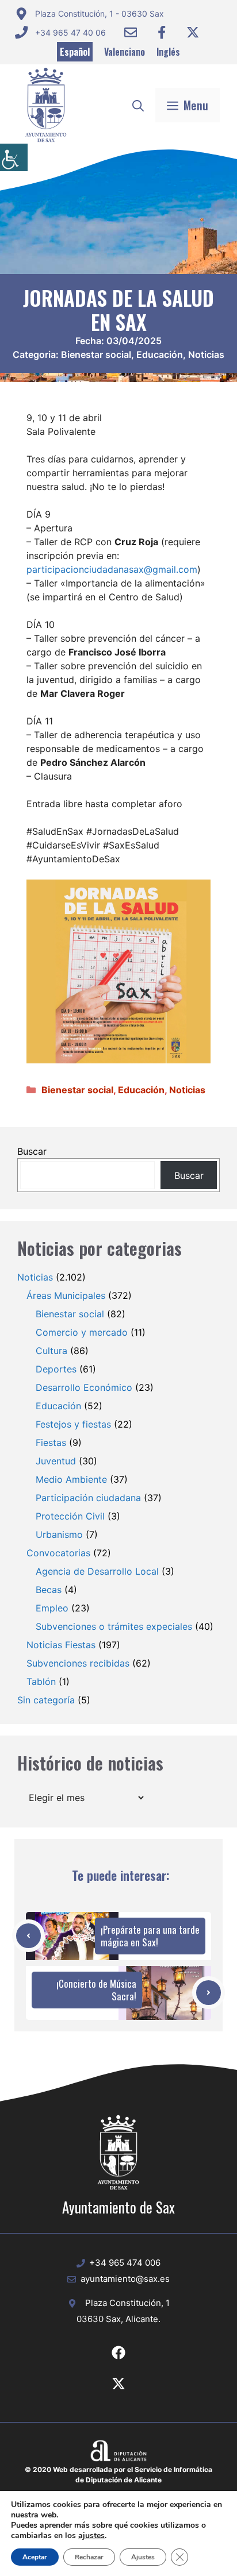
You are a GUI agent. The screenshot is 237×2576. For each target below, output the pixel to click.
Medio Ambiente (71, 1479)
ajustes (91, 2536)
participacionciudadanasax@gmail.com (112, 569)
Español (75, 52)
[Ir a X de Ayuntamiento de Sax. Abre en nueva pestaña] (118, 2384)
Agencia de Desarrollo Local (97, 1571)
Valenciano (125, 52)
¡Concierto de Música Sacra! (96, 1990)
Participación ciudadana (88, 1498)
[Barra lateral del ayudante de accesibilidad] (14, 157)
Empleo (52, 1608)
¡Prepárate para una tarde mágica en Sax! (150, 1936)
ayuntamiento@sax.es (125, 2279)
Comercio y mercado (82, 1332)
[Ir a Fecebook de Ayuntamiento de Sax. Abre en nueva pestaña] (118, 2353)
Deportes (56, 1369)
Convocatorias (58, 1553)
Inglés (168, 52)
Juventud (56, 1461)
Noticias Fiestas (61, 1645)
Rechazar (89, 2557)
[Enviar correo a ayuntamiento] (131, 32)
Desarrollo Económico (84, 1387)
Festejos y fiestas (73, 1424)
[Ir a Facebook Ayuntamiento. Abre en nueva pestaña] (162, 32)
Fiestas (51, 1443)
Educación (160, 354)
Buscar (32, 1151)
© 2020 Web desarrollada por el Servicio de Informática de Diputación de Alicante (118, 2475)
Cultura (51, 1351)
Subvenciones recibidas (78, 1663)
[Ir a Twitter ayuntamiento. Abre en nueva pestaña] (193, 32)
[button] (138, 105)
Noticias (206, 354)
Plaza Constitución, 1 (127, 2303)
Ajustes (143, 2557)
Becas (49, 1590)
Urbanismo (59, 1534)
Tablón (41, 1682)
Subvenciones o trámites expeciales (114, 1626)
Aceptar (35, 2557)
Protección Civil (70, 1516)
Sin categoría (46, 1700)
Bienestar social (96, 354)
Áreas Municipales (66, 1295)
